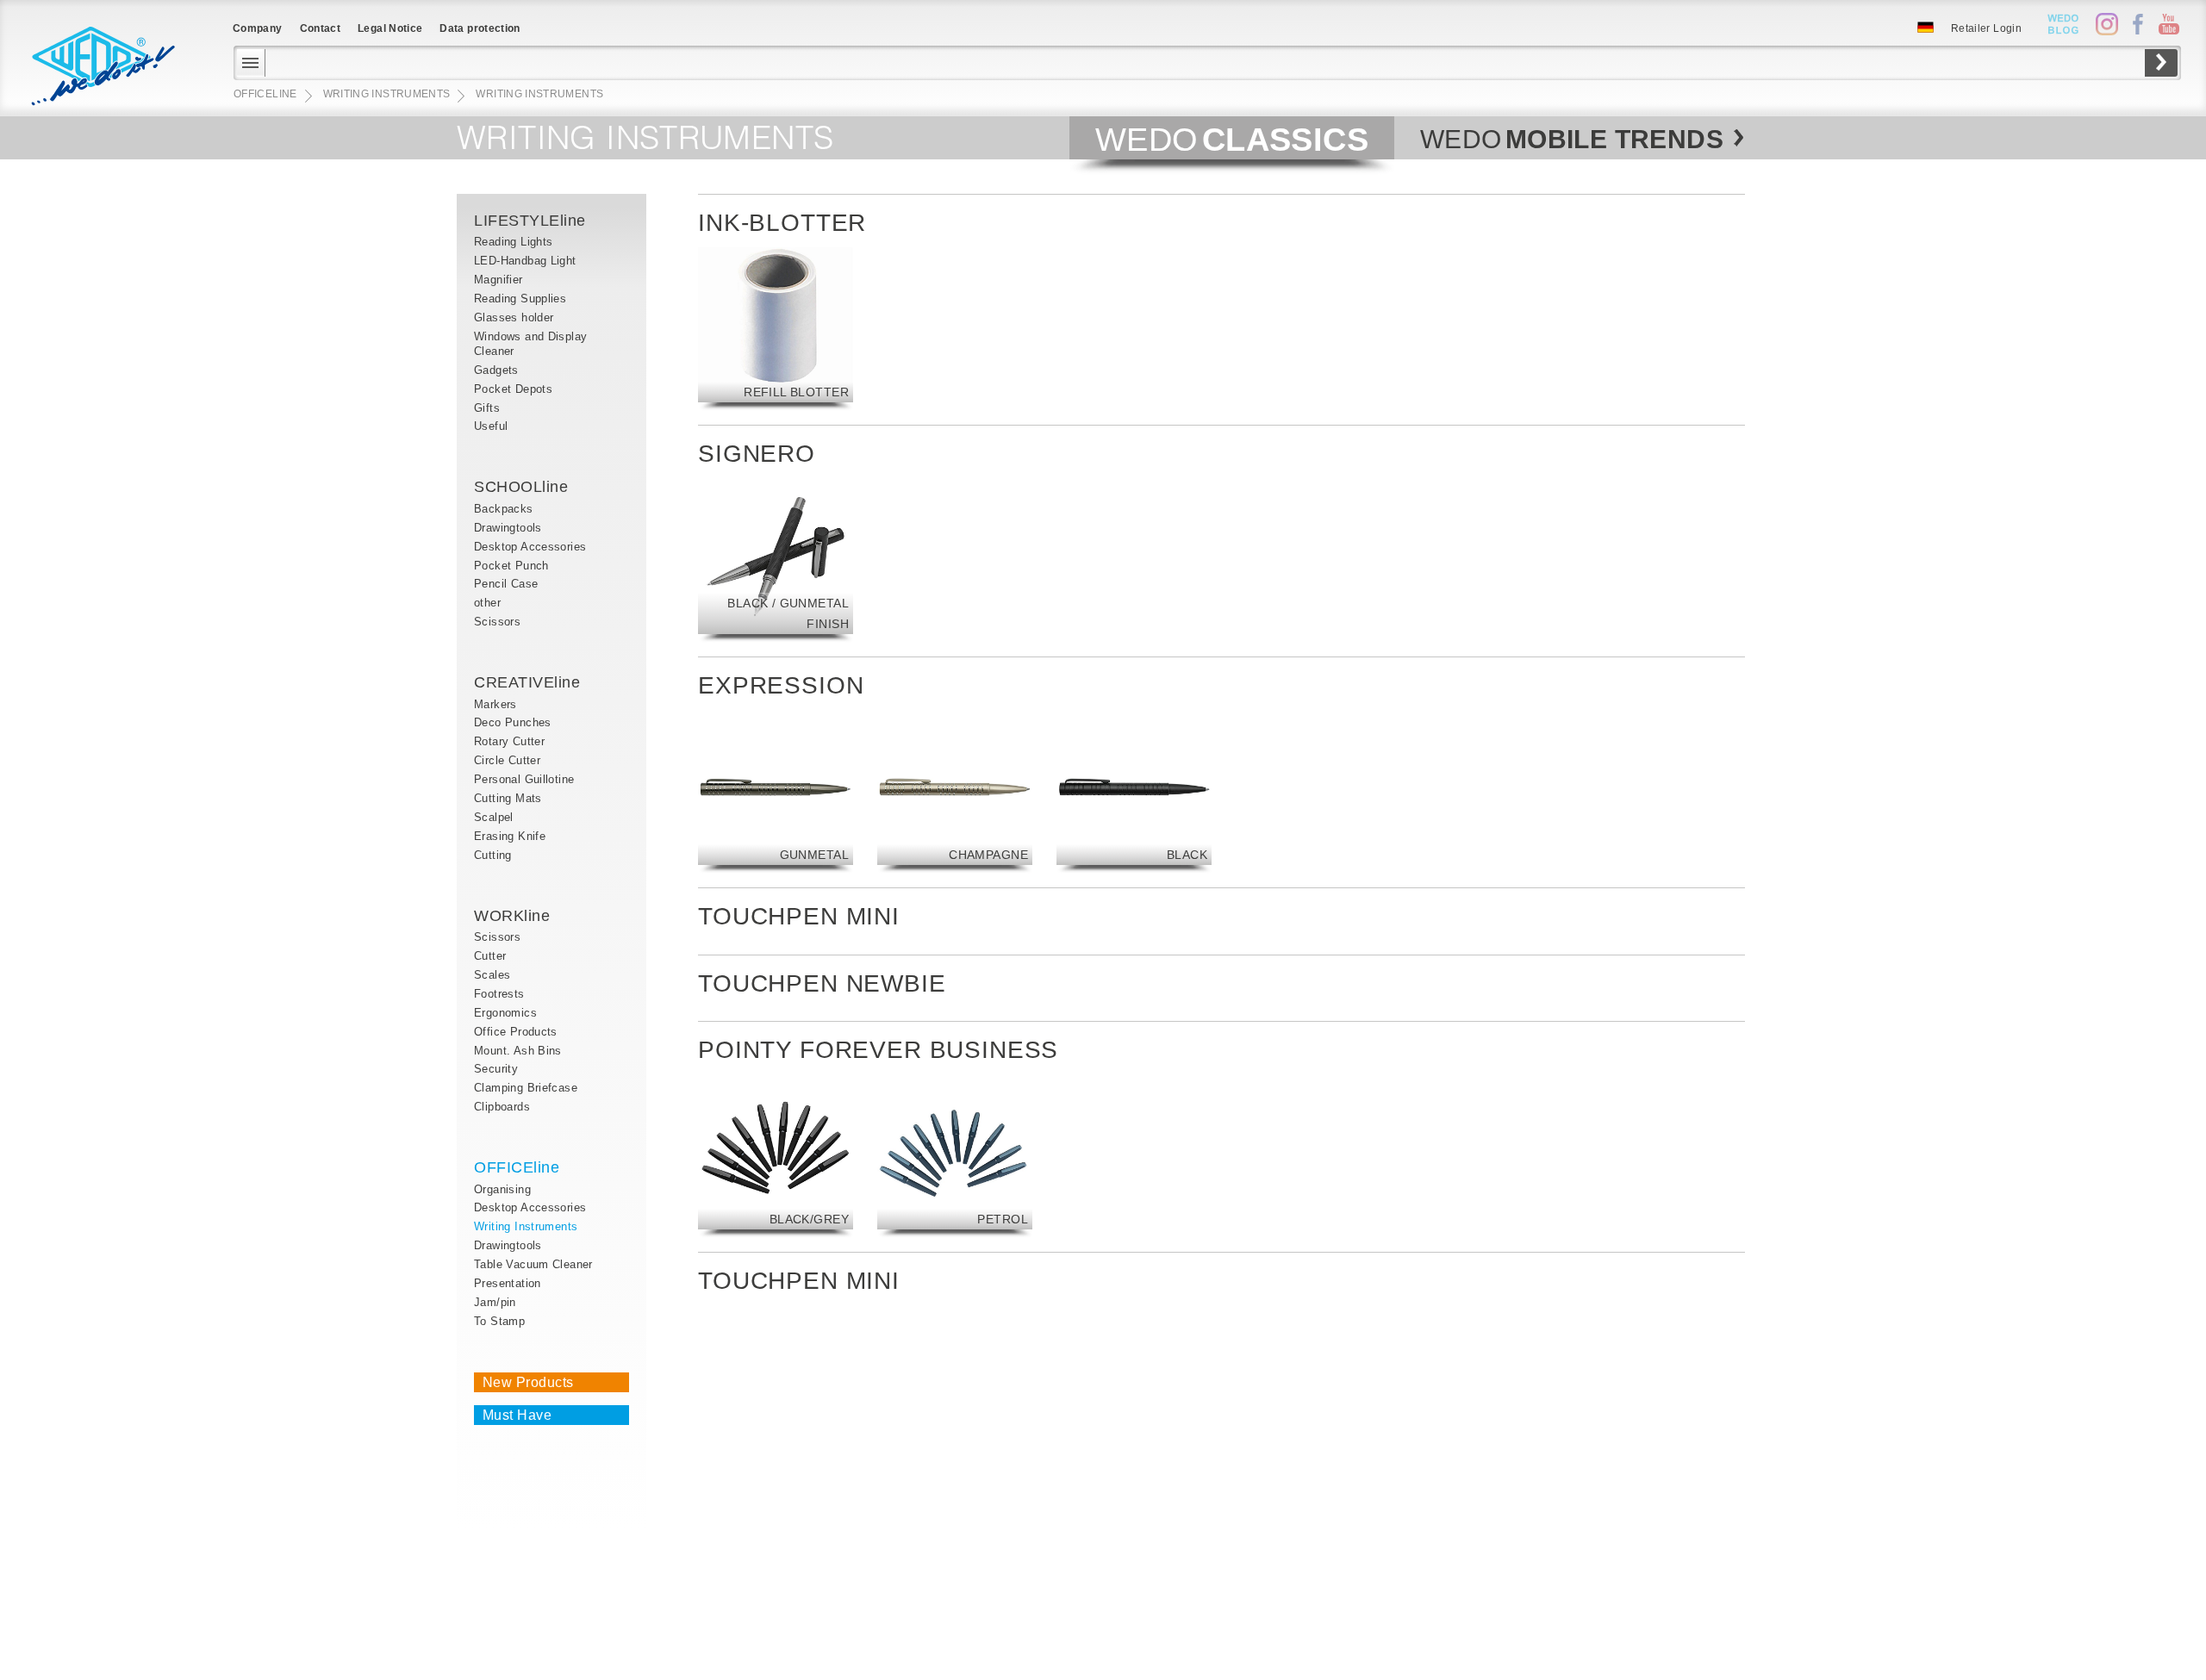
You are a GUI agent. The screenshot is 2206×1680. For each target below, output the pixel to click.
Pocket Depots (513, 389)
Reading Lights (513, 242)
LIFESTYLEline (530, 221)
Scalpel (494, 817)
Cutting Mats (508, 798)
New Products (528, 1382)
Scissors (497, 622)
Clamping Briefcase (526, 1088)
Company (258, 28)
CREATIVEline (527, 682)
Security (496, 1069)
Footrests (499, 994)
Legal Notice (390, 28)
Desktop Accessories (530, 547)
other (487, 603)
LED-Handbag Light (525, 261)
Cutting (493, 855)
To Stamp (499, 1321)
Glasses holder (514, 317)
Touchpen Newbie (822, 983)
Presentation (508, 1283)
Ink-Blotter (782, 223)
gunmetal (814, 855)
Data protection (480, 28)
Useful (491, 426)
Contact (321, 28)
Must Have (517, 1415)
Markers (495, 704)
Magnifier (500, 280)
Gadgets (496, 370)
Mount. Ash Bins (518, 1051)
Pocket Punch (511, 566)
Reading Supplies (520, 299)
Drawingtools (508, 528)
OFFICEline (517, 1167)
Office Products (516, 1032)
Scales (492, 975)
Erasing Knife (510, 836)
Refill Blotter (796, 392)
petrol (1003, 1219)
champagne (988, 855)
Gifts (487, 408)
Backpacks (504, 509)
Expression (781, 685)
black (1187, 855)
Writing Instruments (526, 1226)
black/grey (809, 1219)
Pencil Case (506, 584)
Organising (502, 1189)
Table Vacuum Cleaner (533, 1264)
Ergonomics (505, 1013)
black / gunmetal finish (788, 613)
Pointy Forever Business (878, 1050)
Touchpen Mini (799, 916)
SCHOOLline (521, 487)
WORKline (512, 916)
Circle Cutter (507, 760)
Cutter (490, 956)
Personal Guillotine (524, 779)
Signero (757, 454)
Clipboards (502, 1107)
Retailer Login (1986, 28)
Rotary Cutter (509, 741)
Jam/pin (495, 1302)
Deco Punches (513, 722)
